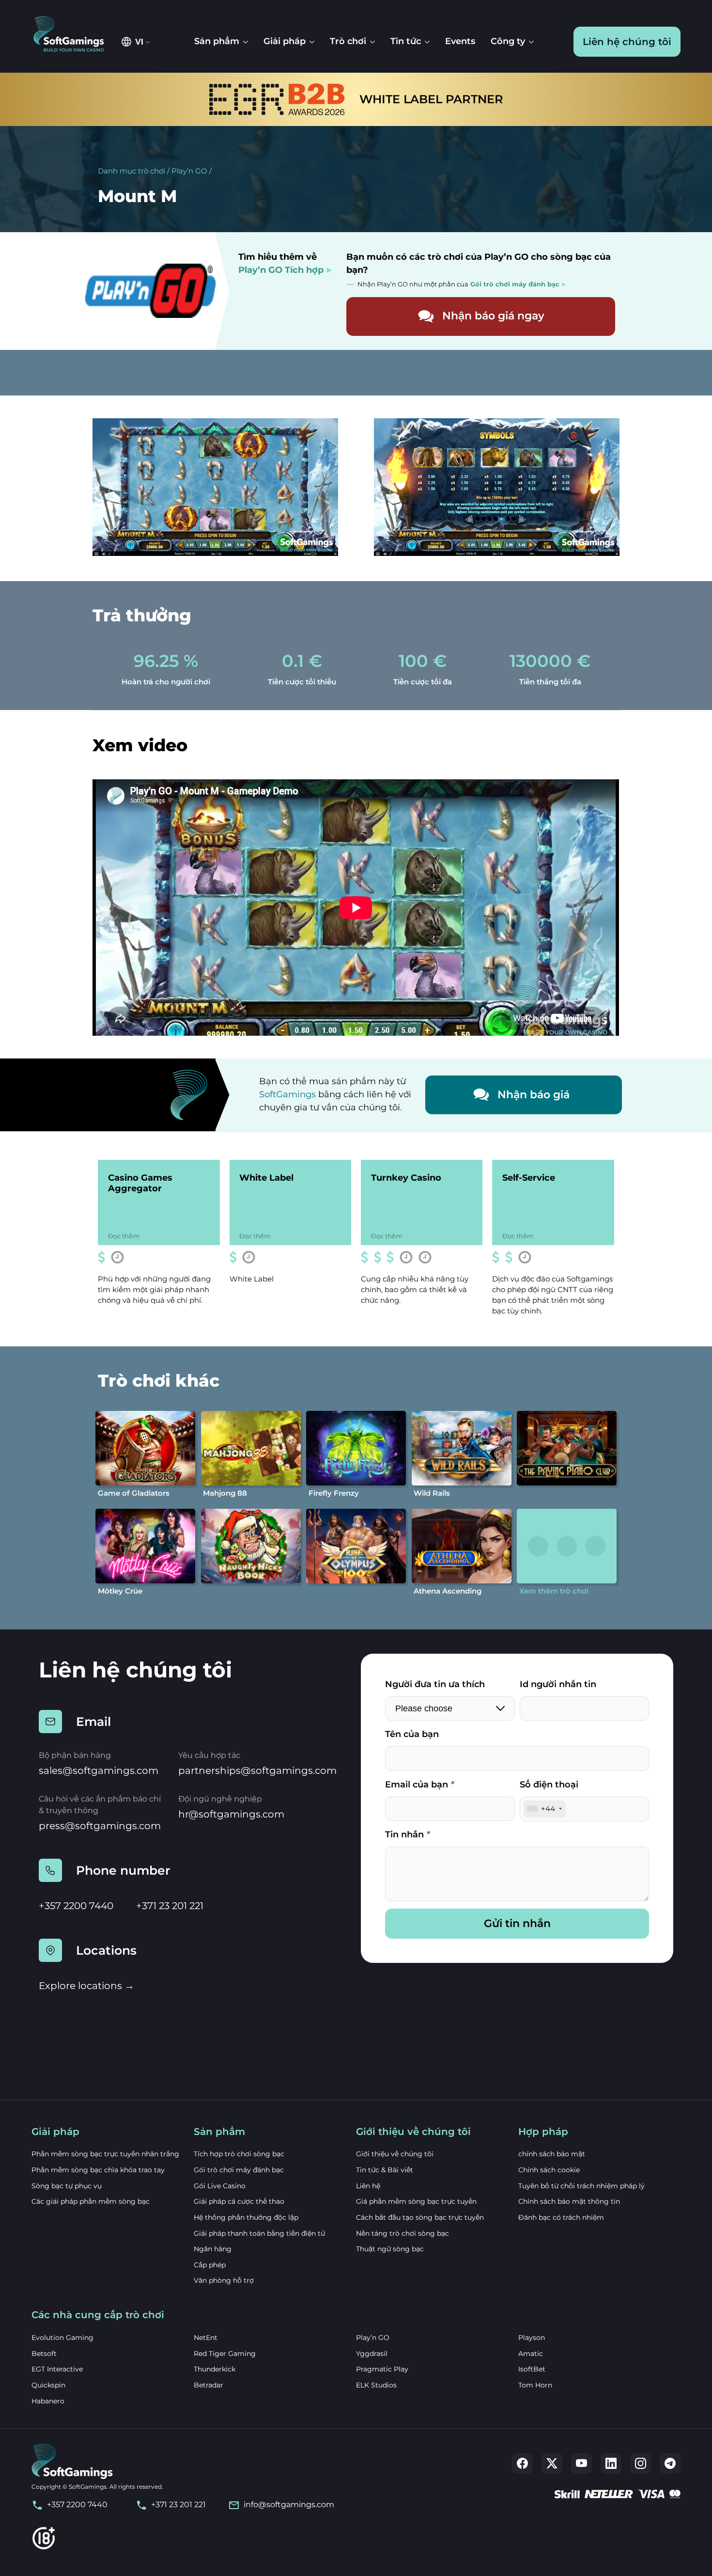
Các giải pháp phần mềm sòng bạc (91, 2201)
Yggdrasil (372, 2354)
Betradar (209, 2385)
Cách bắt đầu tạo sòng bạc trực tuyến (420, 2217)
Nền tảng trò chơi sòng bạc (402, 2233)
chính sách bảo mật (552, 2154)
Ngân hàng (213, 2249)
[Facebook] (522, 2463)
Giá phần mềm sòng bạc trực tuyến (416, 2201)
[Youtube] (581, 2463)
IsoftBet (532, 2369)
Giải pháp (285, 41)
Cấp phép (210, 2265)
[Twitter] (552, 2463)
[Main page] (74, 35)
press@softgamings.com (100, 1826)
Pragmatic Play (382, 2369)
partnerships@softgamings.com (257, 1770)
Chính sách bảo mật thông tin (569, 2201)
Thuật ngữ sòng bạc (390, 2249)
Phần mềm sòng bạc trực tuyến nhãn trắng (105, 2154)
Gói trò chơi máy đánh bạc (239, 2170)
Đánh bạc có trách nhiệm (561, 2217)
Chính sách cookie (549, 2170)
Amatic (531, 2354)
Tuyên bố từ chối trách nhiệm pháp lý (581, 2186)
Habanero (48, 2401)
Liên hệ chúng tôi (627, 42)
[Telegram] (670, 2463)
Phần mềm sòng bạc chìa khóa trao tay (98, 2170)
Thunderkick (215, 2369)
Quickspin (48, 2385)
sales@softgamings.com (99, 1770)
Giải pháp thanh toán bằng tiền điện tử (259, 2233)
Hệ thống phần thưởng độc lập (246, 2217)
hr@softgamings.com (231, 1814)
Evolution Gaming (62, 2338)
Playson (532, 2338)
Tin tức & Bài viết (385, 2170)
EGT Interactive (57, 2369)
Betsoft (44, 2354)
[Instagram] (641, 2463)
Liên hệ (368, 2186)
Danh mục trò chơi (132, 171)
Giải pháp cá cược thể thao (239, 2201)
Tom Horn (535, 2385)
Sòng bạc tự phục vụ (67, 2186)
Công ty (508, 41)
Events (460, 41)
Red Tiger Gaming (225, 2354)
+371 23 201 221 (170, 1906)
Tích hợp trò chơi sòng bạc (239, 2154)
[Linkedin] (611, 2463)
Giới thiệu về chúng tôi (395, 2154)
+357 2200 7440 (76, 1906)
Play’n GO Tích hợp (281, 270)
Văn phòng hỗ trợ (224, 2280)
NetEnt (206, 2338)
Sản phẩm (217, 41)
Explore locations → (86, 1986)
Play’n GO (189, 171)
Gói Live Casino (220, 2186)
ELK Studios (376, 2385)
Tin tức (406, 41)
